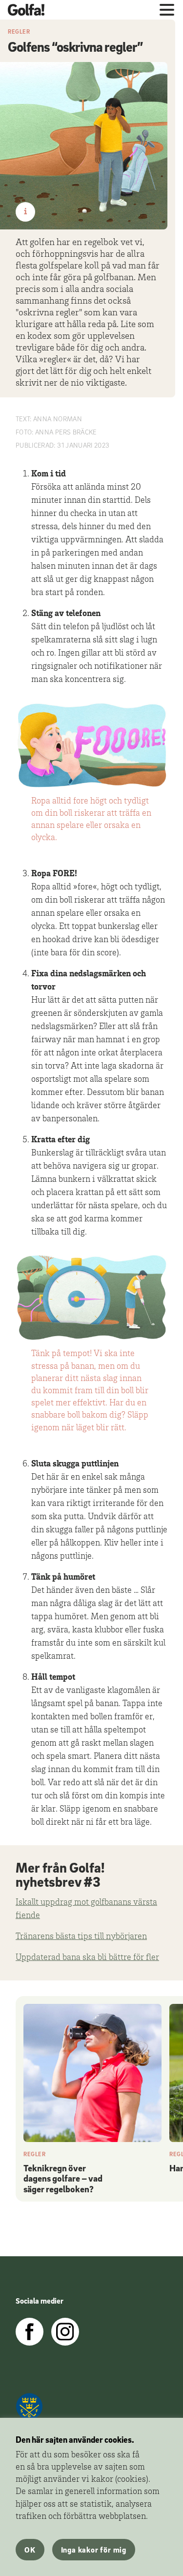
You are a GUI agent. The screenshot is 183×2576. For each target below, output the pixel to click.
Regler (19, 31)
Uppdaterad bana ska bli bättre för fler (87, 1958)
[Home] (30, 10)
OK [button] (30, 2550)
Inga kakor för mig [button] (94, 2550)
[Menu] (167, 10)
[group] (92, 2101)
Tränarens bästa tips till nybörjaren (81, 1937)
